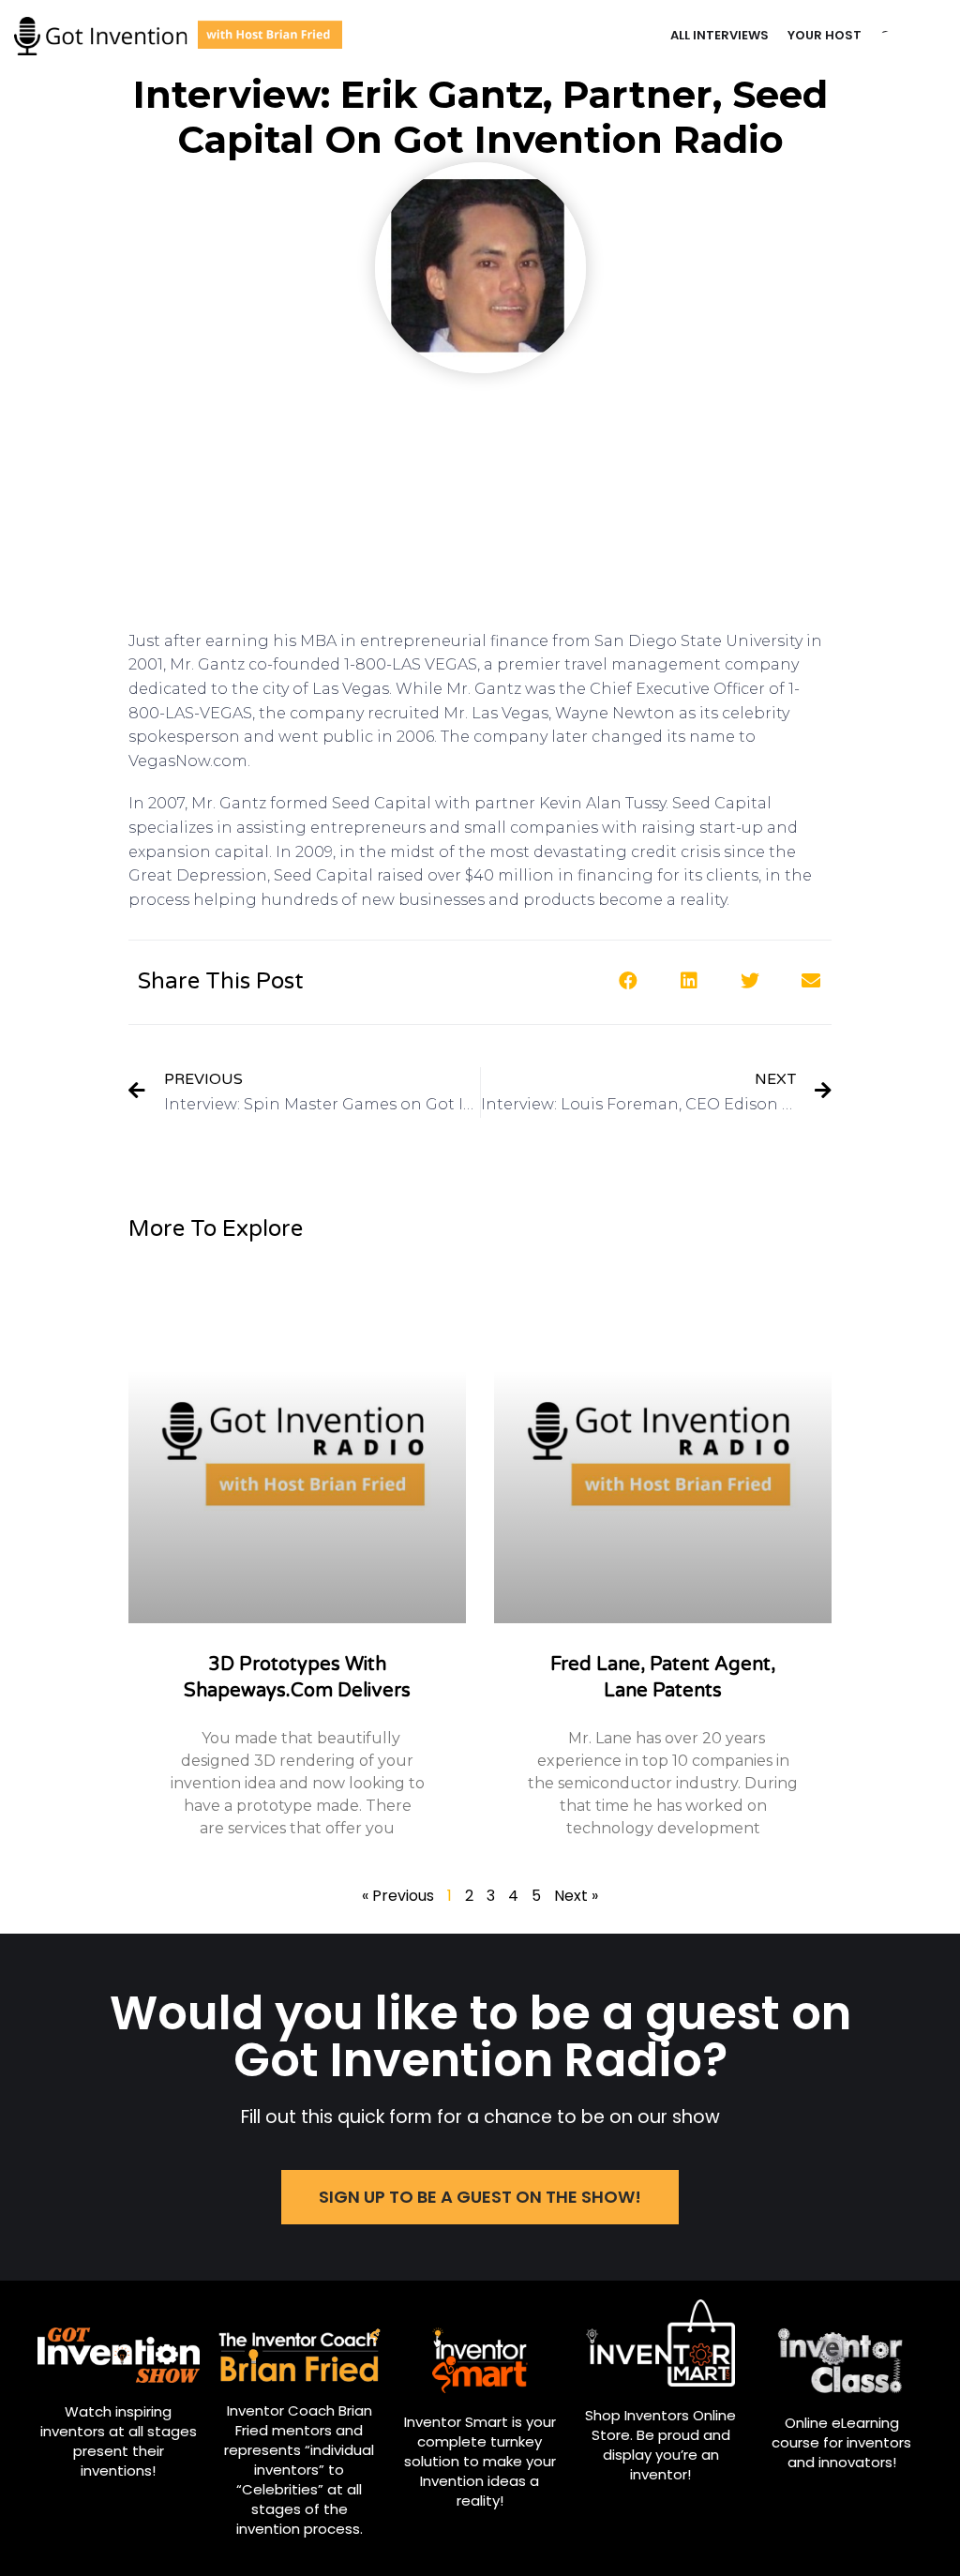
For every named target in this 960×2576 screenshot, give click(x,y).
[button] (628, 980)
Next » (576, 1896)
